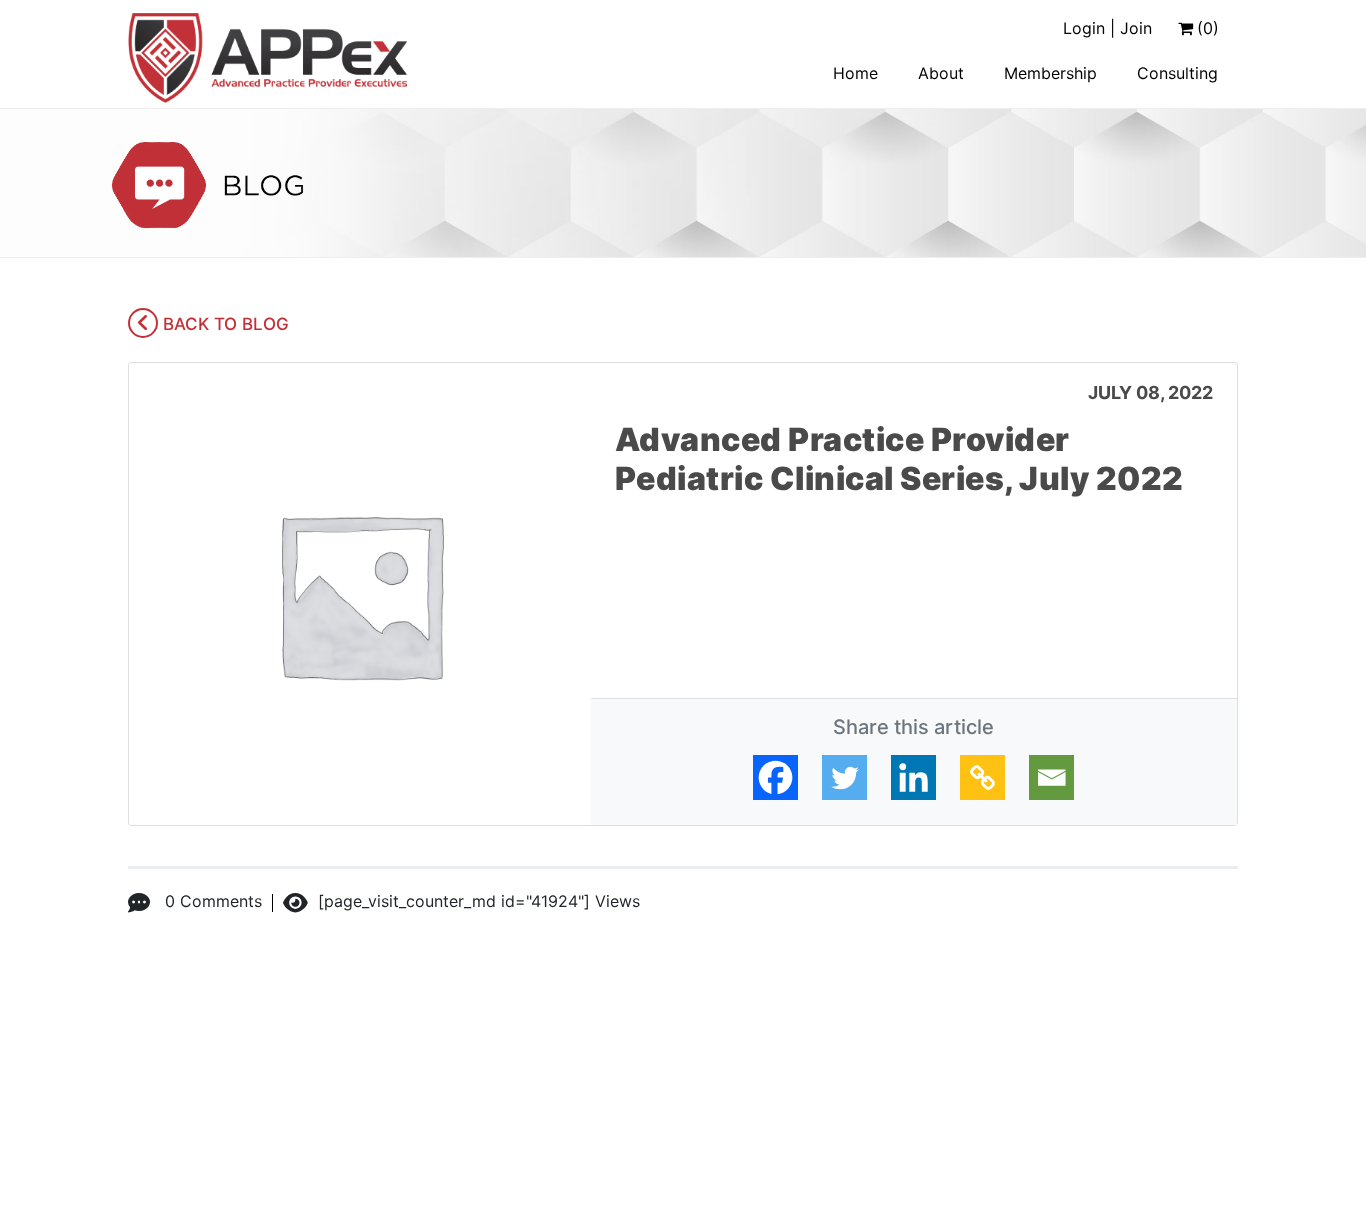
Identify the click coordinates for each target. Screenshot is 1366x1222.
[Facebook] (775, 777)
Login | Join (1107, 28)
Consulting (1177, 73)
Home (855, 73)
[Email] (1051, 777)
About (941, 73)
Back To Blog (223, 324)
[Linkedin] (913, 777)
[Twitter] (844, 777)
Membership (1050, 73)
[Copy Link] (982, 777)
